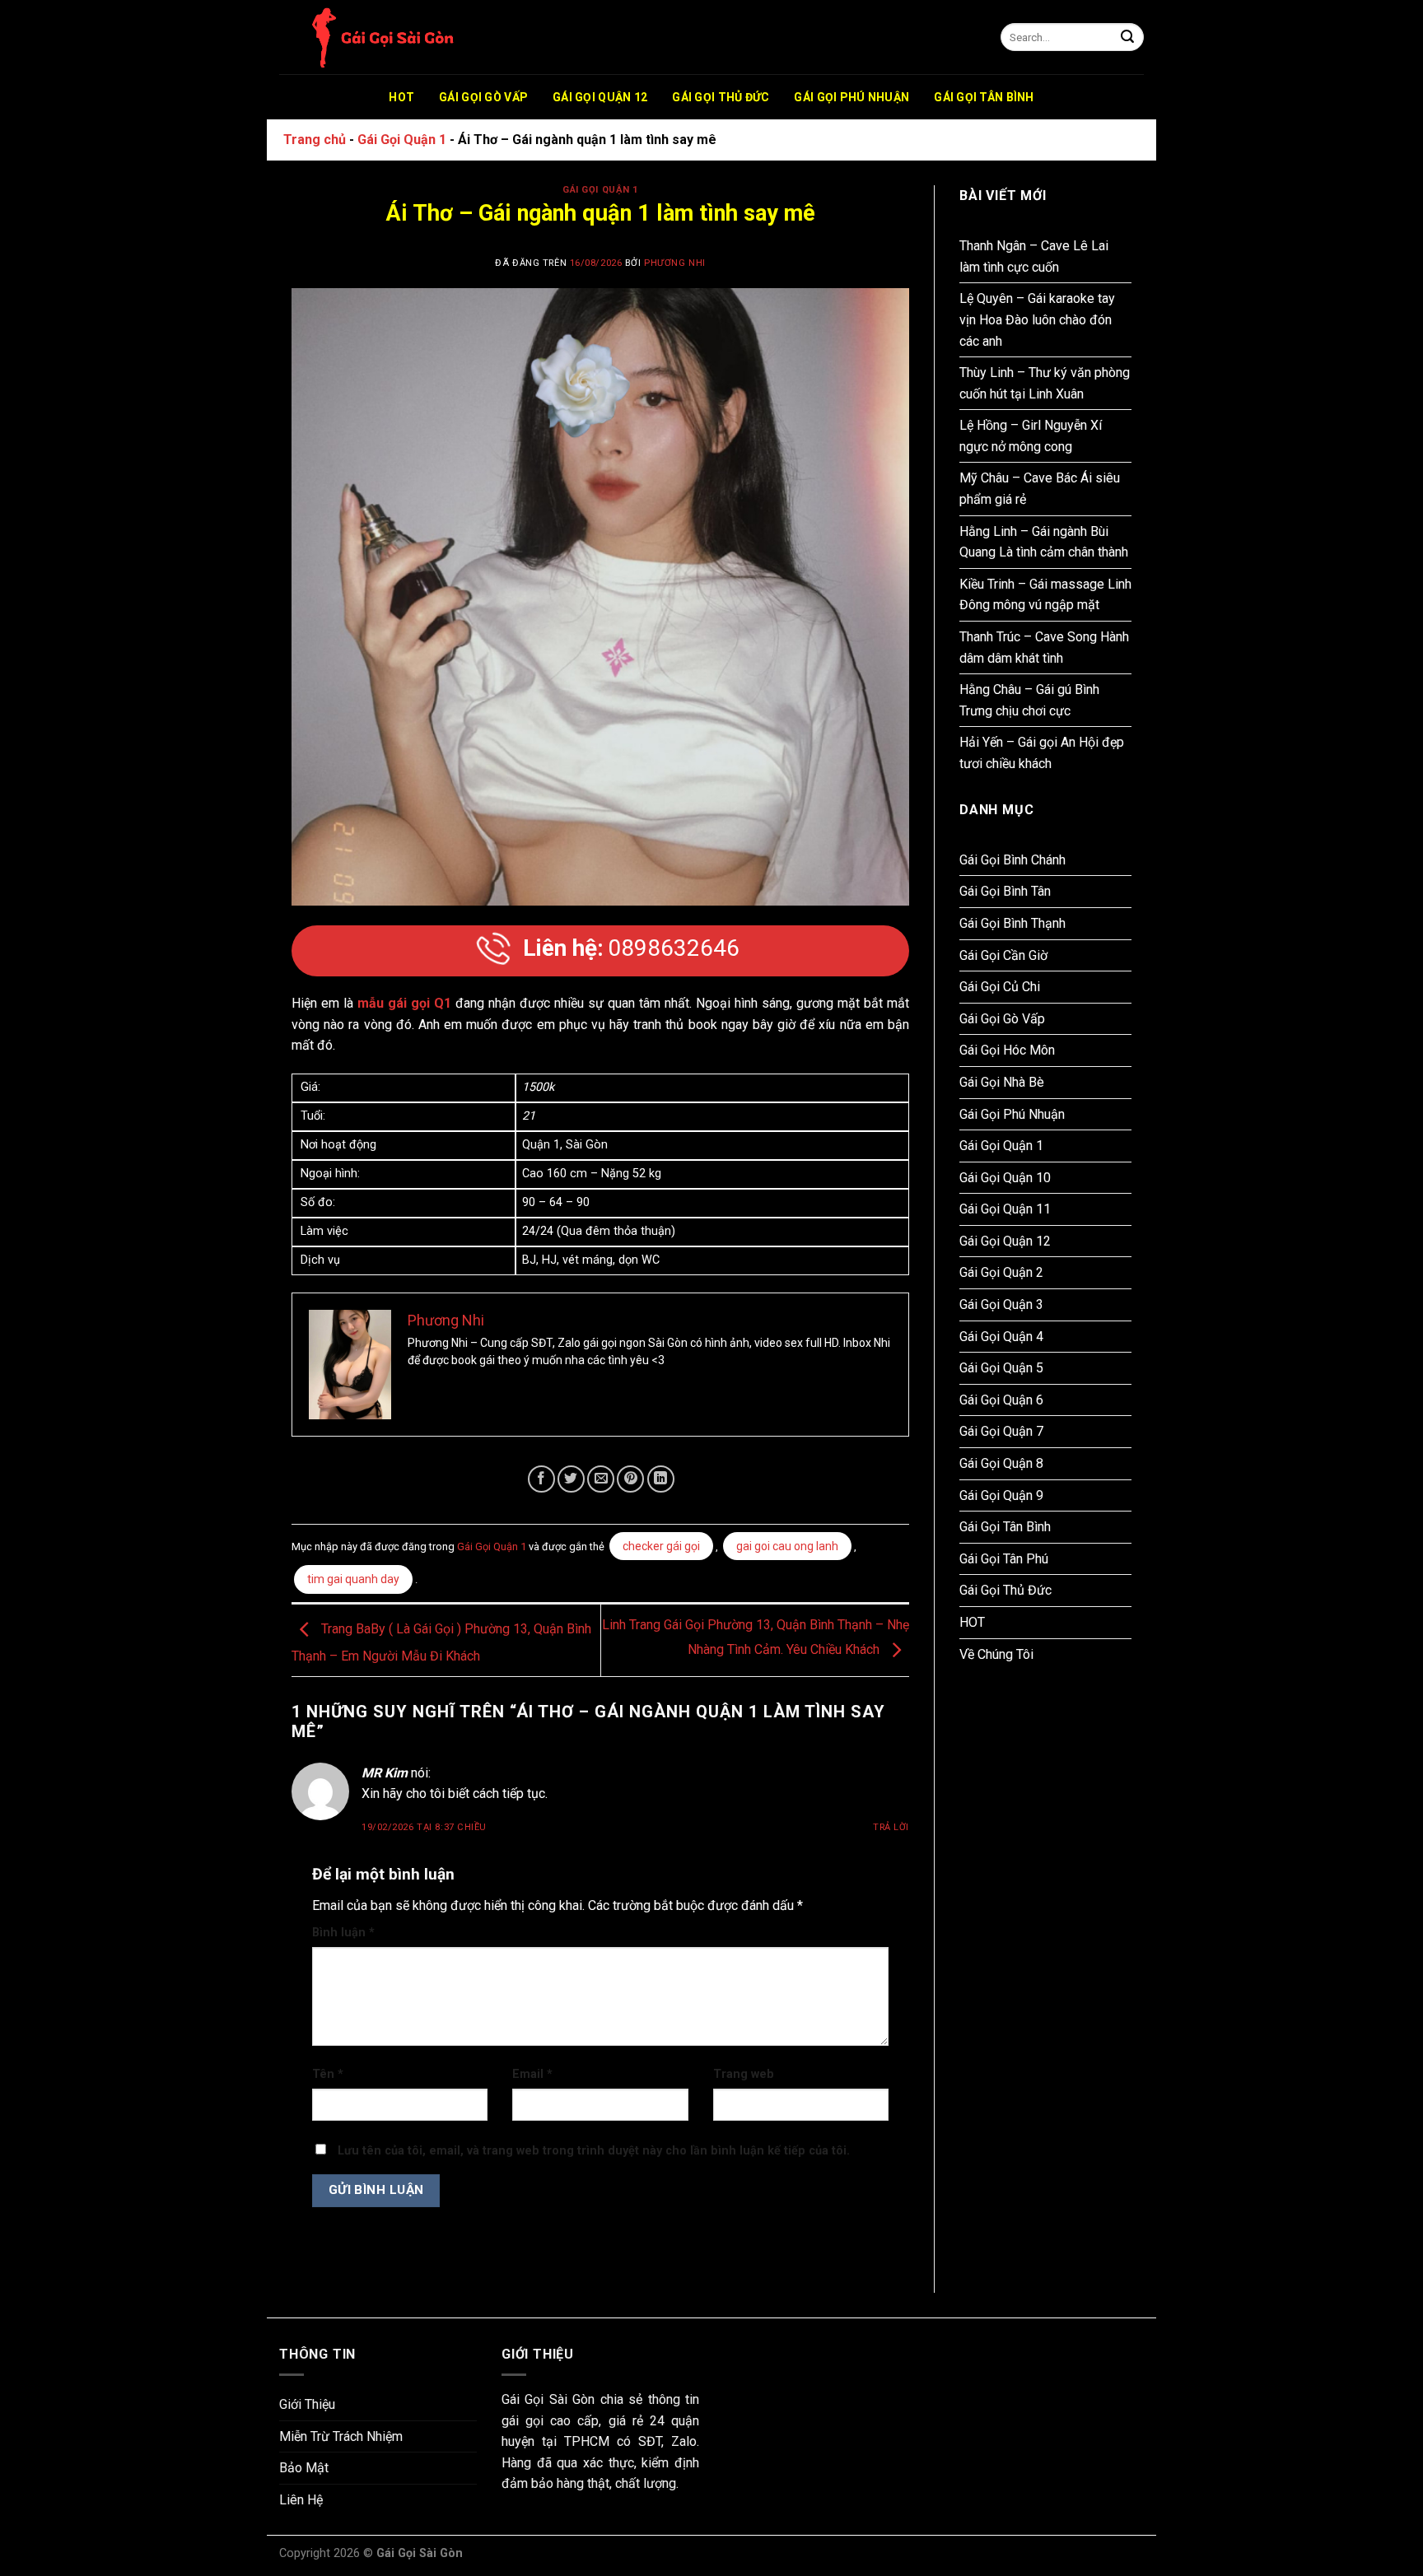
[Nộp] (1127, 38)
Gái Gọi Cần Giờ (1003, 955)
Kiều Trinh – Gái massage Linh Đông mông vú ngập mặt (1045, 595)
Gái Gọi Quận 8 (1001, 1463)
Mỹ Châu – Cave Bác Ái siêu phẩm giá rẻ (1040, 489)
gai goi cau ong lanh (787, 1546)
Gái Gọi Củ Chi (1000, 987)
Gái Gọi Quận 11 (1005, 1209)
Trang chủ (315, 140)
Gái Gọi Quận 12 (600, 97)
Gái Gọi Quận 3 (1001, 1304)
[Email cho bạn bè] (601, 1479)
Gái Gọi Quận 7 (1001, 1431)
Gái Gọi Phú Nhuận (851, 97)
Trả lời (891, 1827)
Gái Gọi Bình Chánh (1012, 860)
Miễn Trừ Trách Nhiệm (341, 2436)
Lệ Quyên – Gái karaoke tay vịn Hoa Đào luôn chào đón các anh (1037, 319)
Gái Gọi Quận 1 (402, 140)
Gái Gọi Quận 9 (1001, 1495)
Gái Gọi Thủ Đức (721, 97)
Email (532, 2074)
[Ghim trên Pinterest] (630, 1479)
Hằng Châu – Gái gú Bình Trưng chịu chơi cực (1029, 700)
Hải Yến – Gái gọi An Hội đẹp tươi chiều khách (1042, 753)
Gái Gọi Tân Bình (984, 97)
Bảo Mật (304, 2468)
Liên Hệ (301, 2500)
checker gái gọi (661, 1546)
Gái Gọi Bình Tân (1005, 891)
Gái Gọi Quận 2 (1001, 1272)
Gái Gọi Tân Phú (1004, 1559)
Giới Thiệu (307, 2404)
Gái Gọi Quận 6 (1001, 1400)
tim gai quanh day (353, 1579)
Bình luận (343, 1933)
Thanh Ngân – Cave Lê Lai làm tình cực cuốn (1034, 256)
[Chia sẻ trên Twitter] (571, 1479)
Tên (328, 2074)
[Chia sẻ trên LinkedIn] (661, 1479)
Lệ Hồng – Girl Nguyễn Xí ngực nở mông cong (1031, 436)
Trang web (744, 2074)
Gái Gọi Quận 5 (1001, 1368)
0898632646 (631, 948)
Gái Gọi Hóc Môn (1007, 1050)
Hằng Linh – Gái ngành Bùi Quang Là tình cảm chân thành (1044, 542)
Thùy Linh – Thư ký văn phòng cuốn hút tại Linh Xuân (1045, 383)
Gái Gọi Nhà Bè (1002, 1082)
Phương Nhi (675, 263)
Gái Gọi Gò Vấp (483, 97)
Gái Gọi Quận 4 (1001, 1337)
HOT (401, 97)
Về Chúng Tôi (996, 1654)
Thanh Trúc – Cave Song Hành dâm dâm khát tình (1044, 647)
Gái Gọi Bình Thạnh (1012, 923)
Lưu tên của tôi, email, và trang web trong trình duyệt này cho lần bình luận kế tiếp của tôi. (594, 2151)
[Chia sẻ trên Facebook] (541, 1479)
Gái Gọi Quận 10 (1005, 1178)
